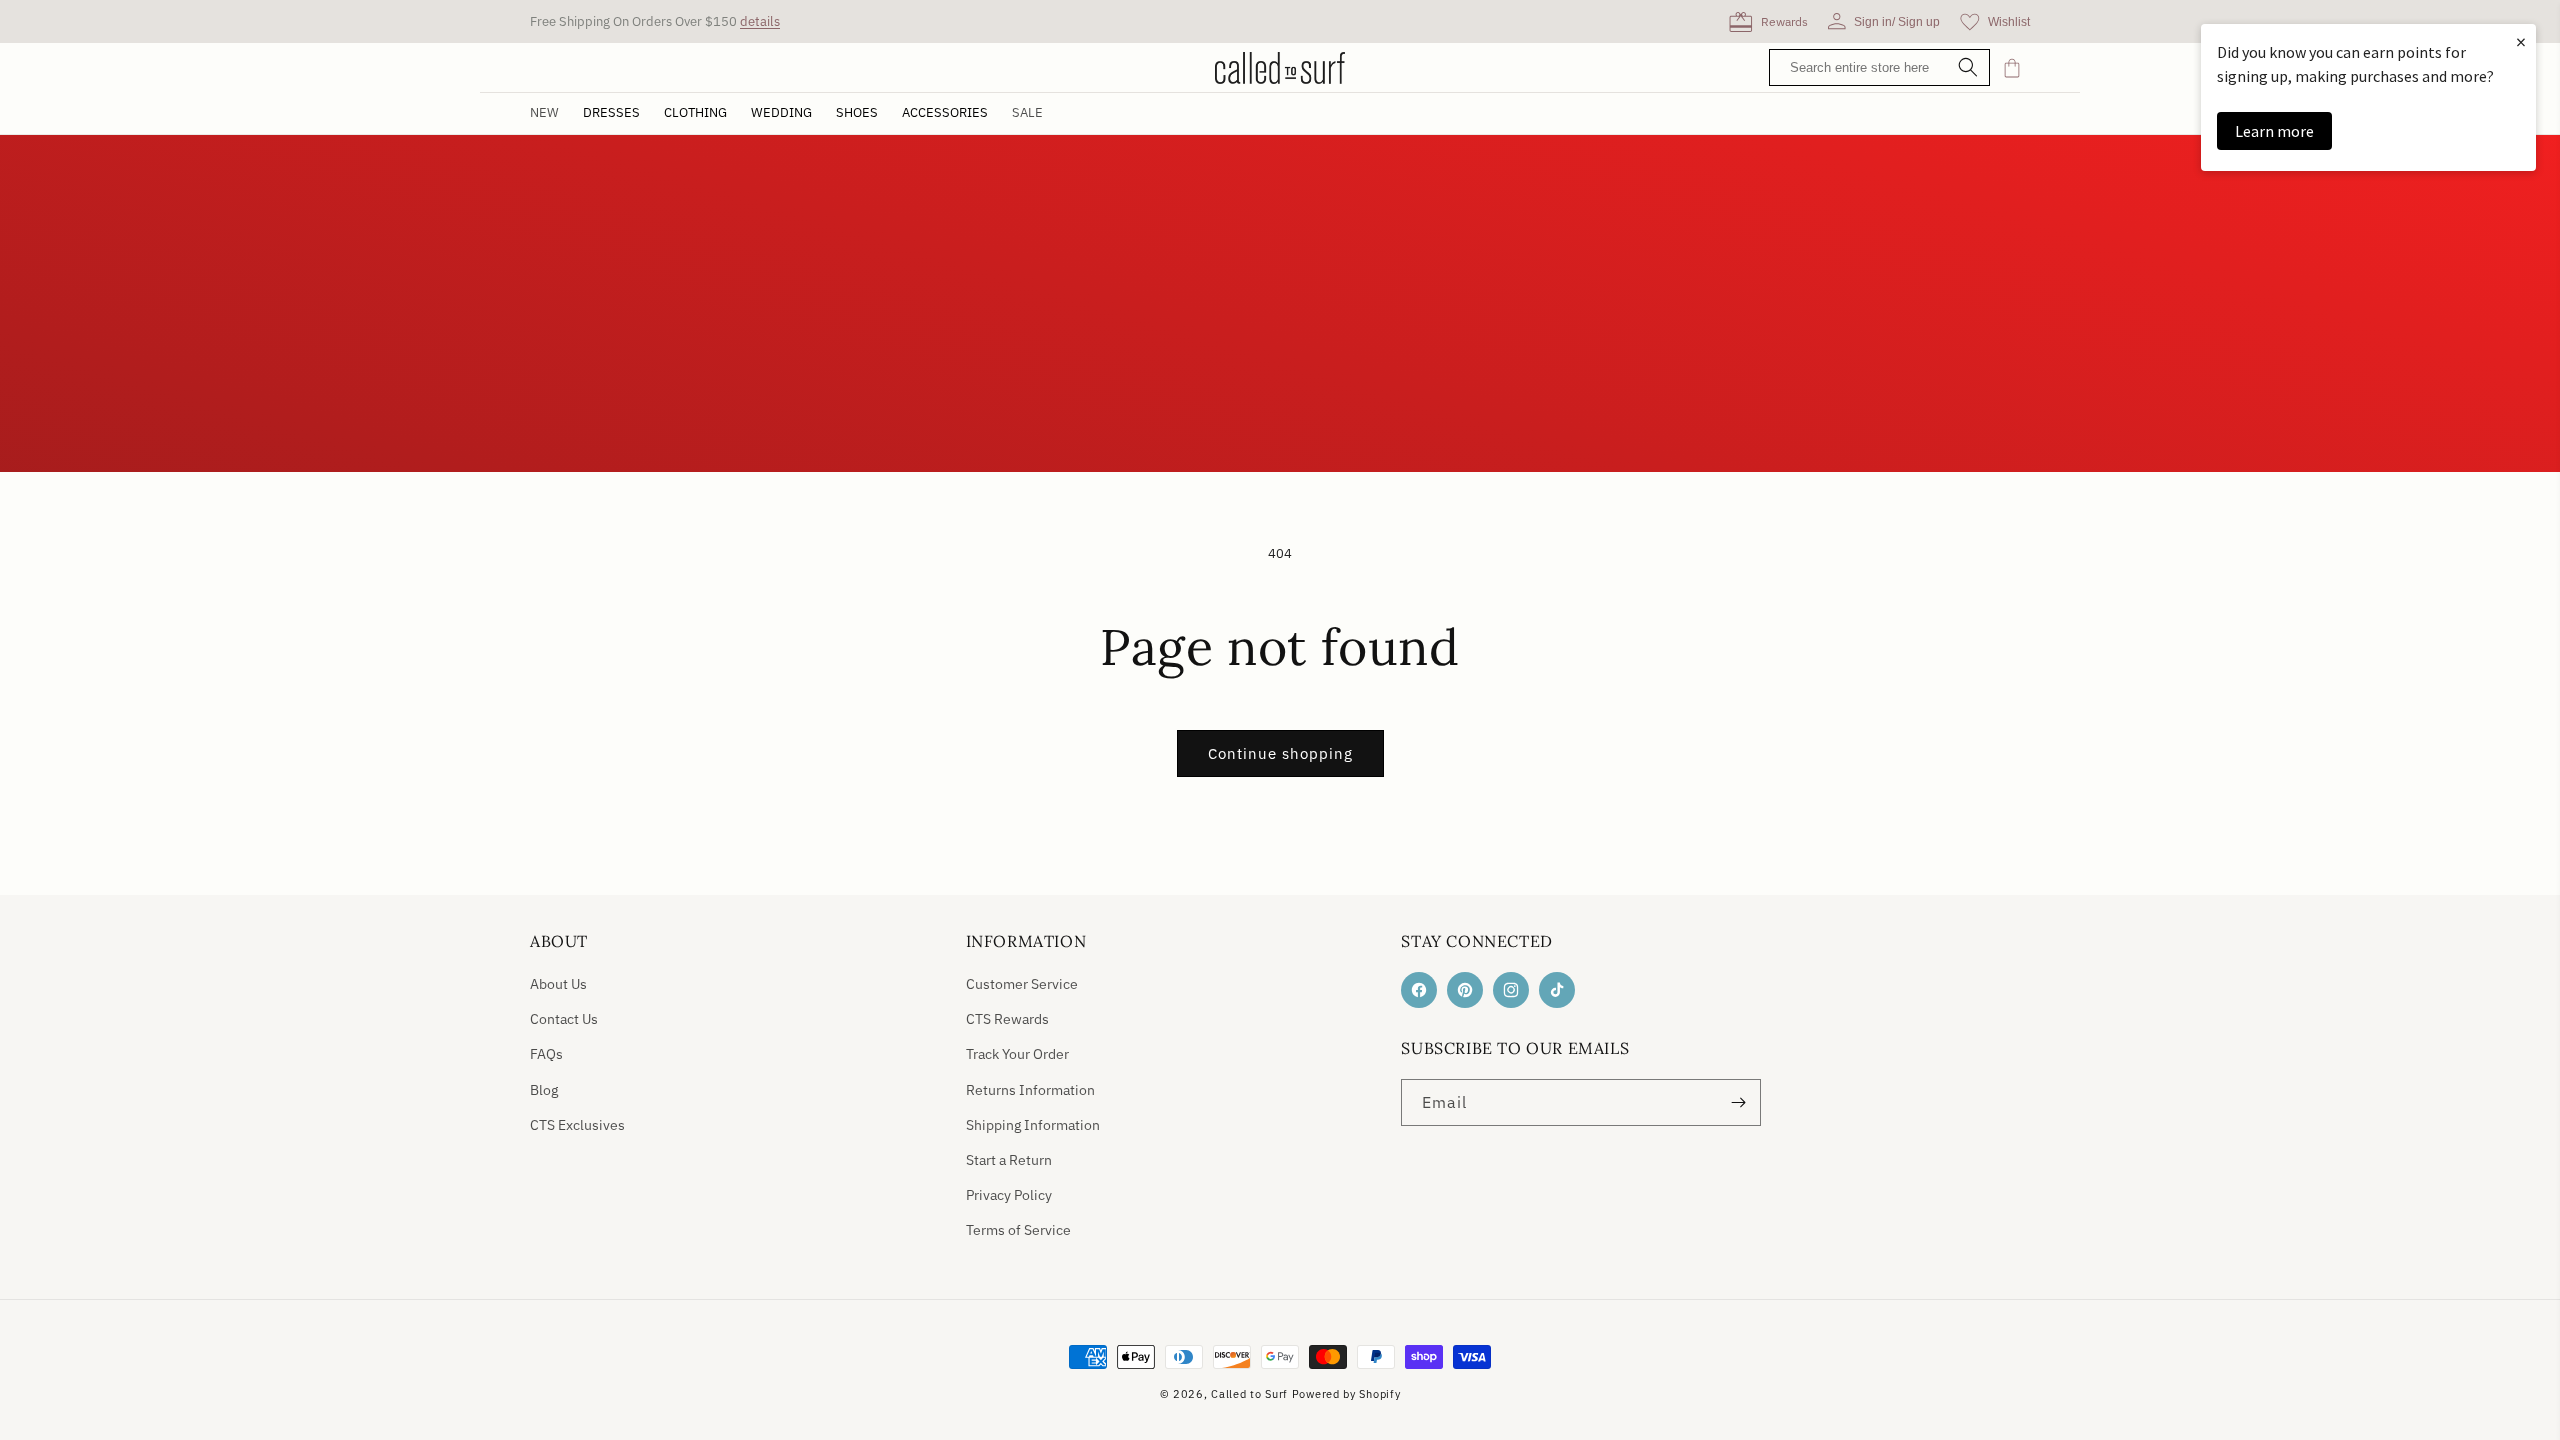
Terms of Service (1018, 1230)
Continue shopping (1280, 753)
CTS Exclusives (577, 1125)
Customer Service (1022, 984)
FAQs (546, 1054)
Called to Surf (1249, 1394)
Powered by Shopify (1346, 1394)
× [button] (2521, 41)
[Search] (1968, 68)
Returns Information (1030, 1090)
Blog (544, 1090)
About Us (558, 984)
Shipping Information (1033, 1125)
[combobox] (1884, 67)
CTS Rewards (1007, 1019)
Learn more (2274, 131)
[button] (611, 113)
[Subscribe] (1738, 1102)
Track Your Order (1017, 1054)
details (760, 21)
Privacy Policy (1009, 1195)
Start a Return (1009, 1160)
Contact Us (564, 1019)
